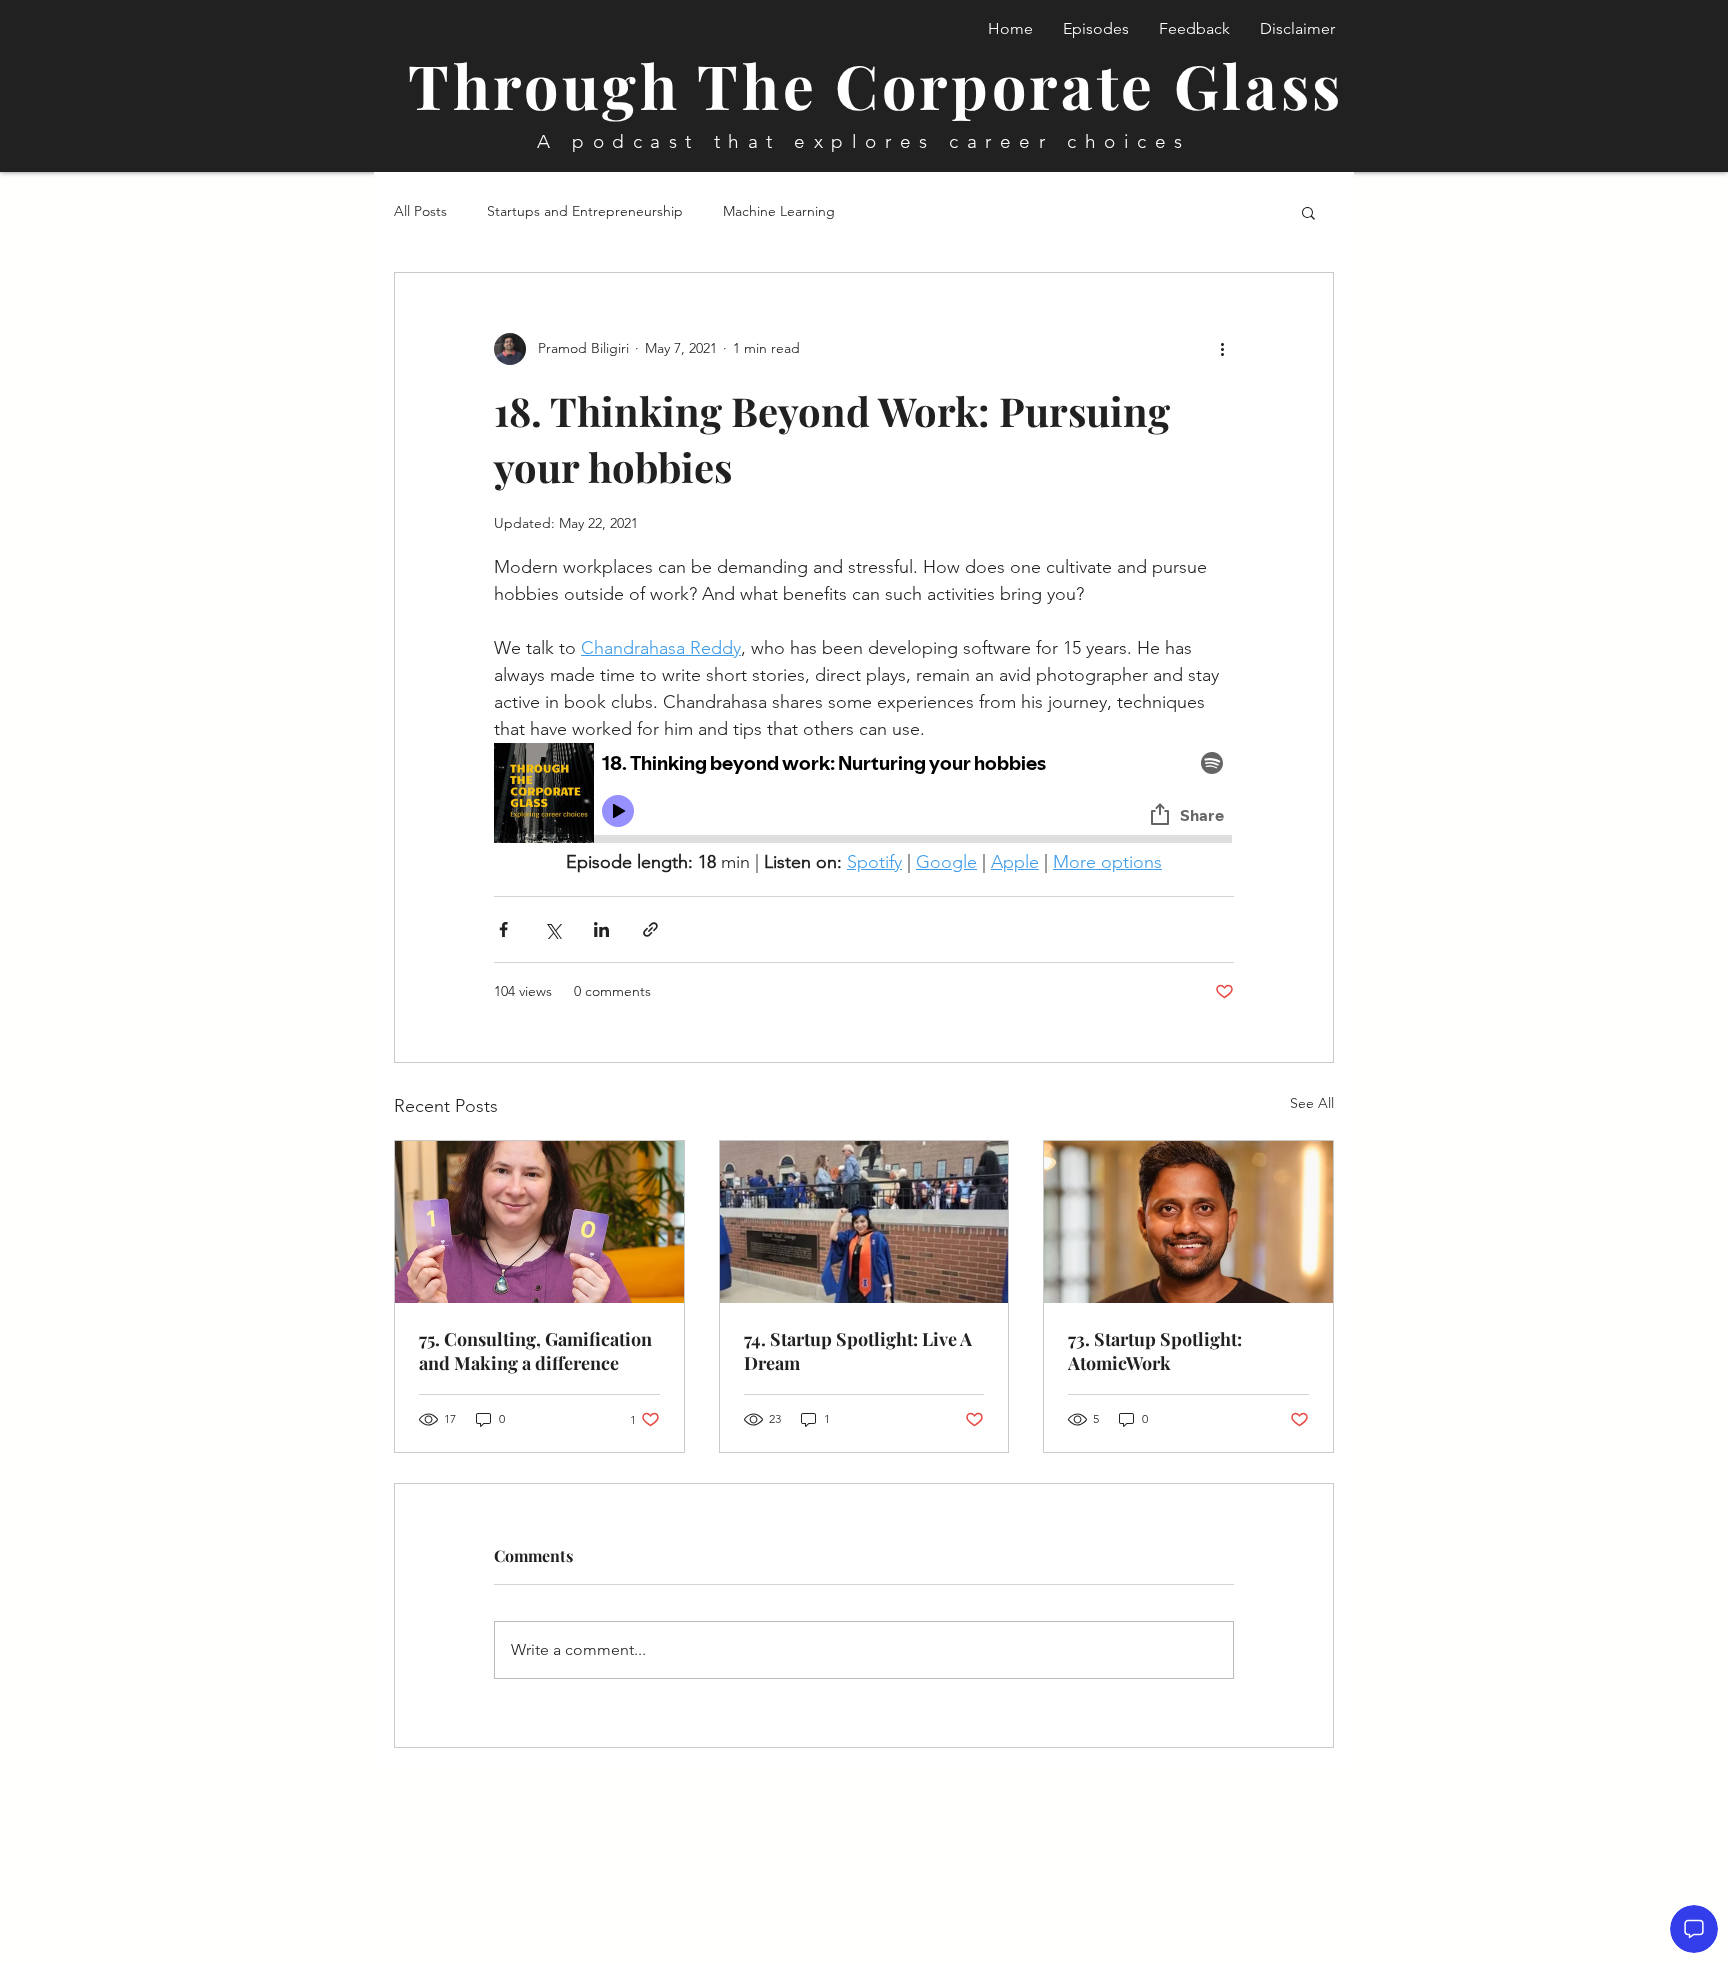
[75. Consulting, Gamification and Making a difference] (539, 1222)
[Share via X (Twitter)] (552, 929)
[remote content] (864, 796)
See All (1312, 1103)
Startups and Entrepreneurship (585, 211)
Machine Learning (779, 211)
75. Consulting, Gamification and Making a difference (535, 1351)
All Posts (420, 211)
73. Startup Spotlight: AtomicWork (1155, 1351)
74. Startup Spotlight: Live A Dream (858, 1351)
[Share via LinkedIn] (601, 929)
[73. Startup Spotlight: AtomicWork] (1188, 1222)
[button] (1308, 212)
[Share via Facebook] (503, 929)
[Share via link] (650, 929)
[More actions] (1222, 349)
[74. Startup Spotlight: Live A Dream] (864, 1222)
